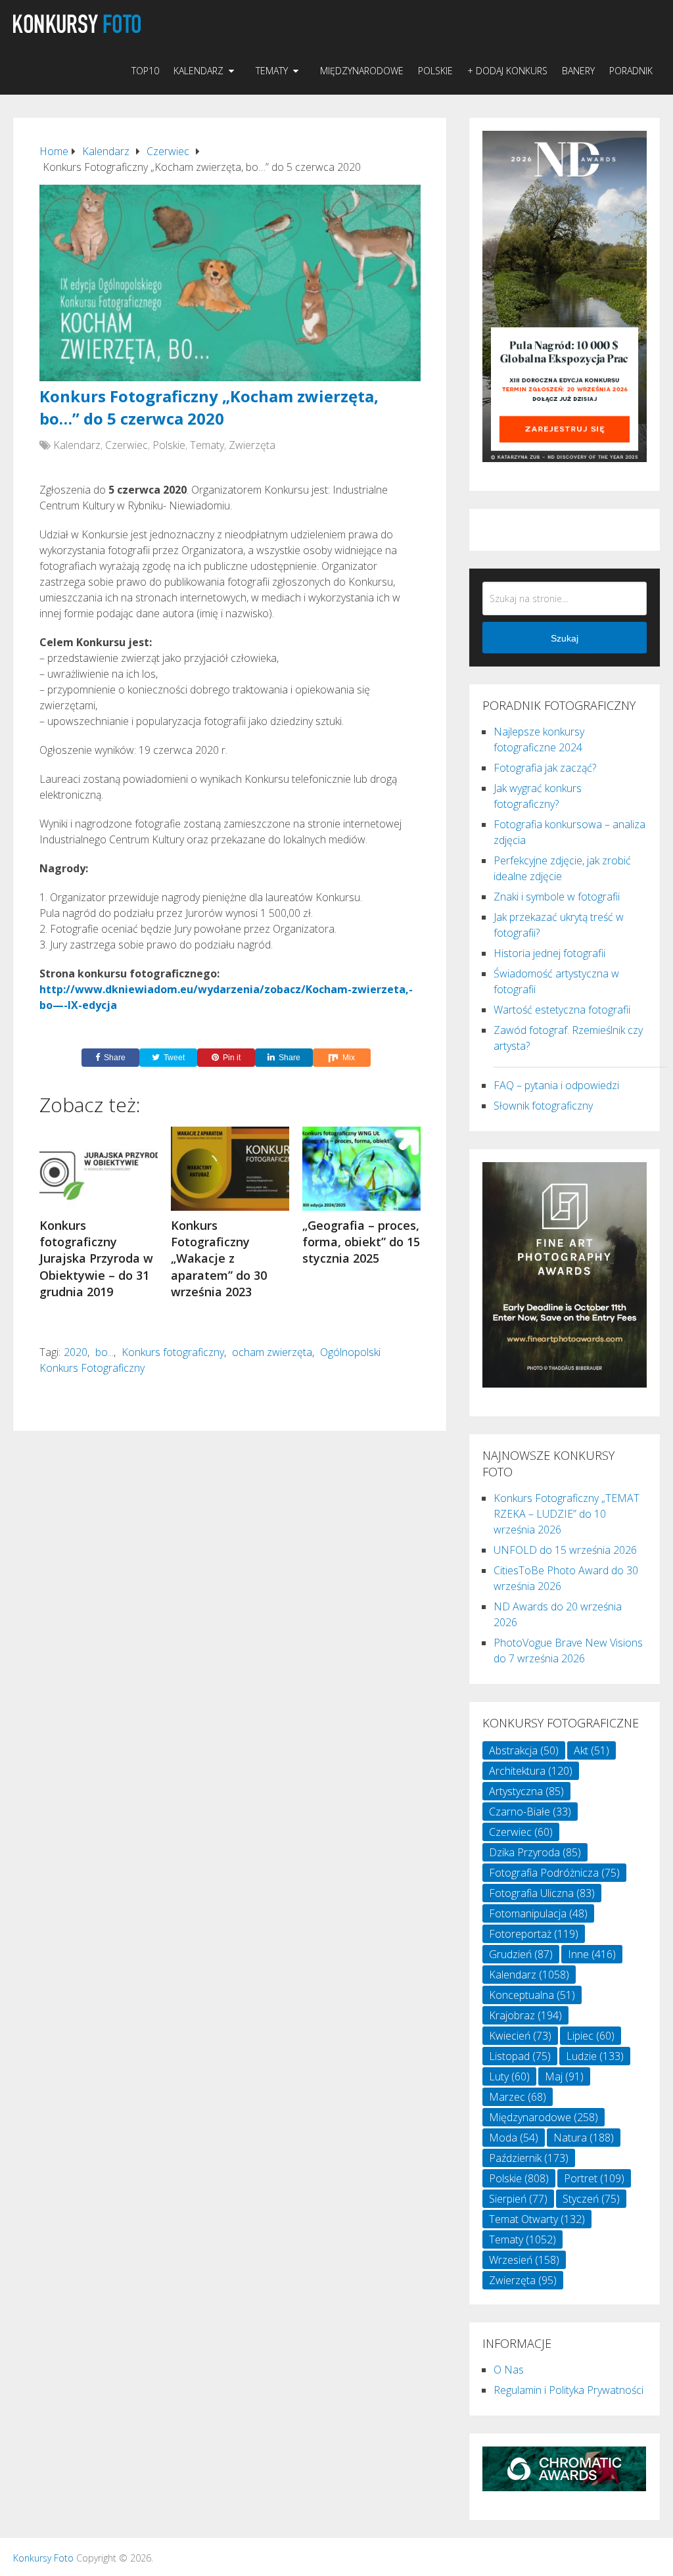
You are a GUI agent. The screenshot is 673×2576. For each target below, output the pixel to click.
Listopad (520, 2056)
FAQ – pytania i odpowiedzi (556, 1085)
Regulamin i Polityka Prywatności (569, 2390)
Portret (594, 2178)
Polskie (435, 71)
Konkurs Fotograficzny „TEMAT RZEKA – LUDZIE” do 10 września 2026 (567, 1514)
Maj (564, 2076)
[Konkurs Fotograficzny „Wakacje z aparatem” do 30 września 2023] (230, 1169)
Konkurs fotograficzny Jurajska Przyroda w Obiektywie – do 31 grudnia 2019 (96, 1258)
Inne (592, 1954)
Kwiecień (520, 2036)
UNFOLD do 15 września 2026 (565, 1550)
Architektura (531, 1771)
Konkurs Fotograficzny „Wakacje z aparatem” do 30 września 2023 (219, 1258)
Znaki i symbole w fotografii (557, 897)
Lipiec (591, 2036)
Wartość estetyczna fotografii (562, 1010)
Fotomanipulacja (538, 1913)
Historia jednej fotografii (549, 953)
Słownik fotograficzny (543, 1106)
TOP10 (145, 71)
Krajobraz (525, 2015)
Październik (529, 2158)
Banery (578, 71)
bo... (104, 1352)
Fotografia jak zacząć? (545, 768)
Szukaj (565, 638)
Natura (584, 2138)
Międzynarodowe (362, 71)
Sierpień (518, 2199)
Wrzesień (524, 2260)
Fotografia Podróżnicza (554, 1873)
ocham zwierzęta (272, 1352)
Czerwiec (127, 445)
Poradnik (631, 71)
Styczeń (591, 2199)
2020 (76, 1352)
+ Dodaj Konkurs (507, 71)
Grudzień (521, 1954)
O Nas (509, 2370)
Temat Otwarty (537, 2219)
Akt (592, 1750)
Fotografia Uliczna (542, 1893)
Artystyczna (526, 1791)
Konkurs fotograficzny (173, 1352)
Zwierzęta (252, 445)
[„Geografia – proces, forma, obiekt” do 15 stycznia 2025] (361, 1169)
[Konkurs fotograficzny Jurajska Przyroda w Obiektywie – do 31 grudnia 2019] (99, 1169)
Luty (509, 2076)
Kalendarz (198, 71)
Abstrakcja (524, 1750)
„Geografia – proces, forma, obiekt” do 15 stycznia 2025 (361, 1242)
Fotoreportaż (534, 1934)
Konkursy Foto (43, 2558)
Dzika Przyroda (535, 1852)
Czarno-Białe (530, 1812)
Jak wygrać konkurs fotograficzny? (538, 796)
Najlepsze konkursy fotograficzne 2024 (539, 739)
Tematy (272, 71)
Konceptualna (532, 1995)
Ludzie (595, 2056)
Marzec (518, 2097)
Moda (514, 2138)
